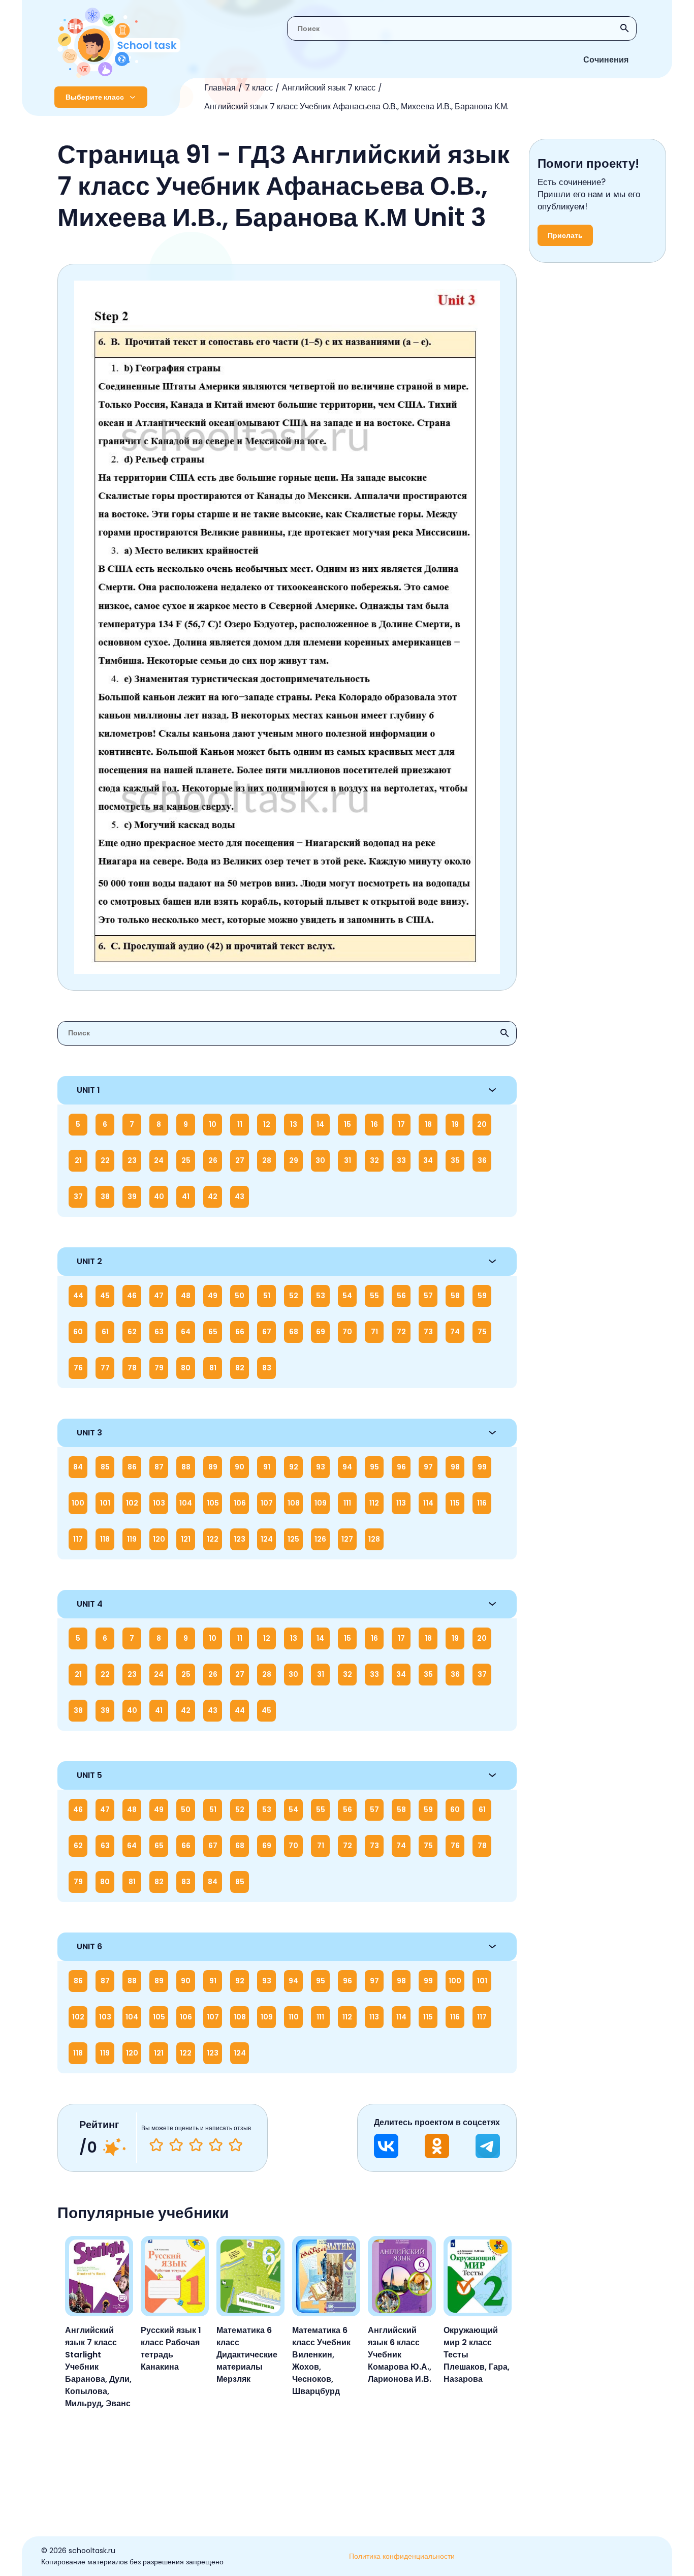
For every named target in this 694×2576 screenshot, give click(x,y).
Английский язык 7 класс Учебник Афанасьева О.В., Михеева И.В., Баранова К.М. (356, 106)
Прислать (565, 235)
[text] (235, 2145)
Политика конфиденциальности (402, 2556)
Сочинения (606, 60)
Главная (220, 88)
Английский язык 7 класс (329, 88)
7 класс (259, 88)
